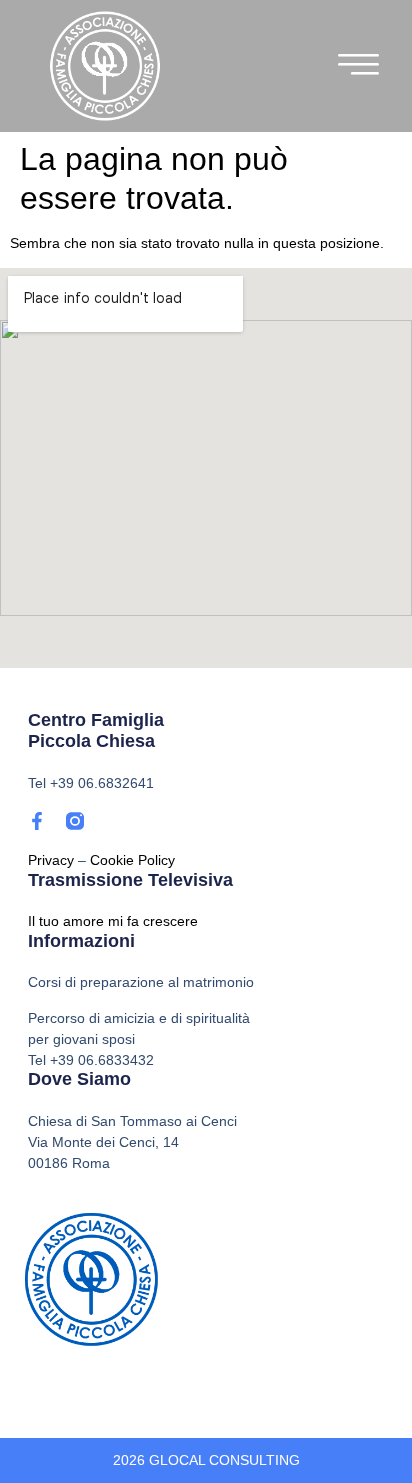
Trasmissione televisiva (130, 880)
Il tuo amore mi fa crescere (113, 921)
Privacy (51, 860)
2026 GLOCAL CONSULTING (206, 1460)
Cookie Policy (132, 860)
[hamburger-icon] (359, 69)
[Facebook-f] (37, 821)
